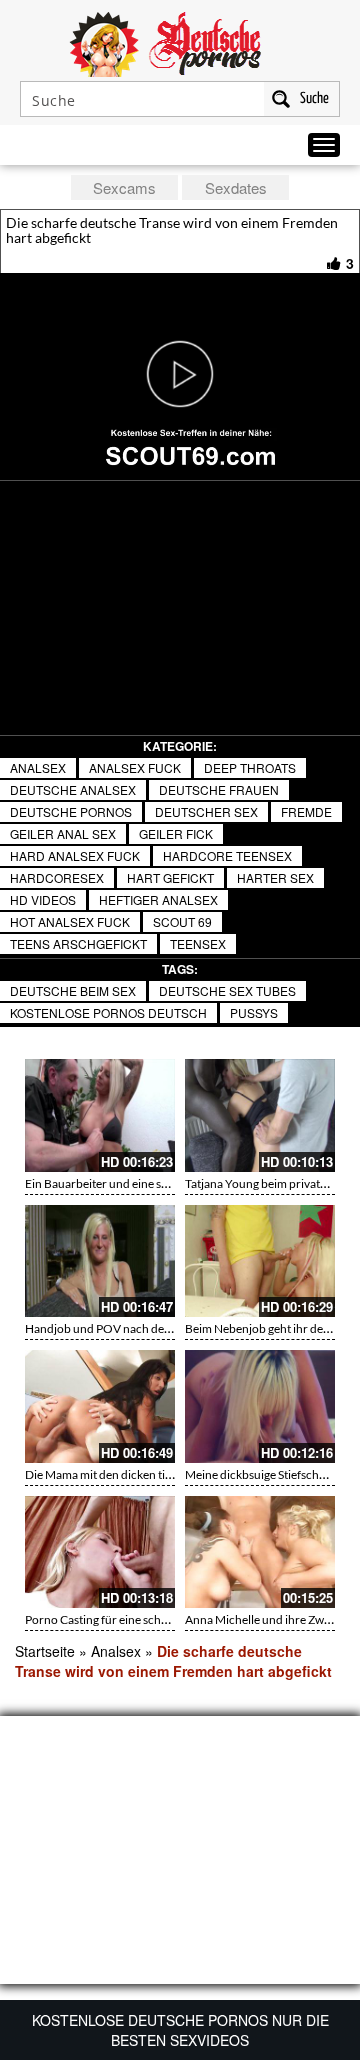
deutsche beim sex (73, 990)
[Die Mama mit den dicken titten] (100, 1406)
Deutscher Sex (206, 811)
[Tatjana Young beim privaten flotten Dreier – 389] (260, 1115)
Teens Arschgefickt (78, 943)
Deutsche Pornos (71, 811)
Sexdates (236, 187)
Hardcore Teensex (227, 855)
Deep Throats (250, 767)
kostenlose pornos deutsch (108, 1012)
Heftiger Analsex (158, 899)
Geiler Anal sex (63, 833)
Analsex (38, 767)
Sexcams (124, 187)
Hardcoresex (57, 877)
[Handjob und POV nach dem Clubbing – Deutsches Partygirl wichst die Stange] (100, 1261)
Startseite (45, 1651)
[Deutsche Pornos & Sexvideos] (180, 42)
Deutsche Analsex (73, 789)
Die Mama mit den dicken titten (105, 1474)
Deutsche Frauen (219, 789)
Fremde (306, 811)
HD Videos (43, 899)
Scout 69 (182, 921)
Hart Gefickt (170, 877)
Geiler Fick (176, 833)
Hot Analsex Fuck (70, 921)
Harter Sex (275, 877)
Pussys (254, 1012)
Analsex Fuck (135, 767)
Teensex (198, 943)
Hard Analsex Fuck (75, 855)
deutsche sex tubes (227, 990)
